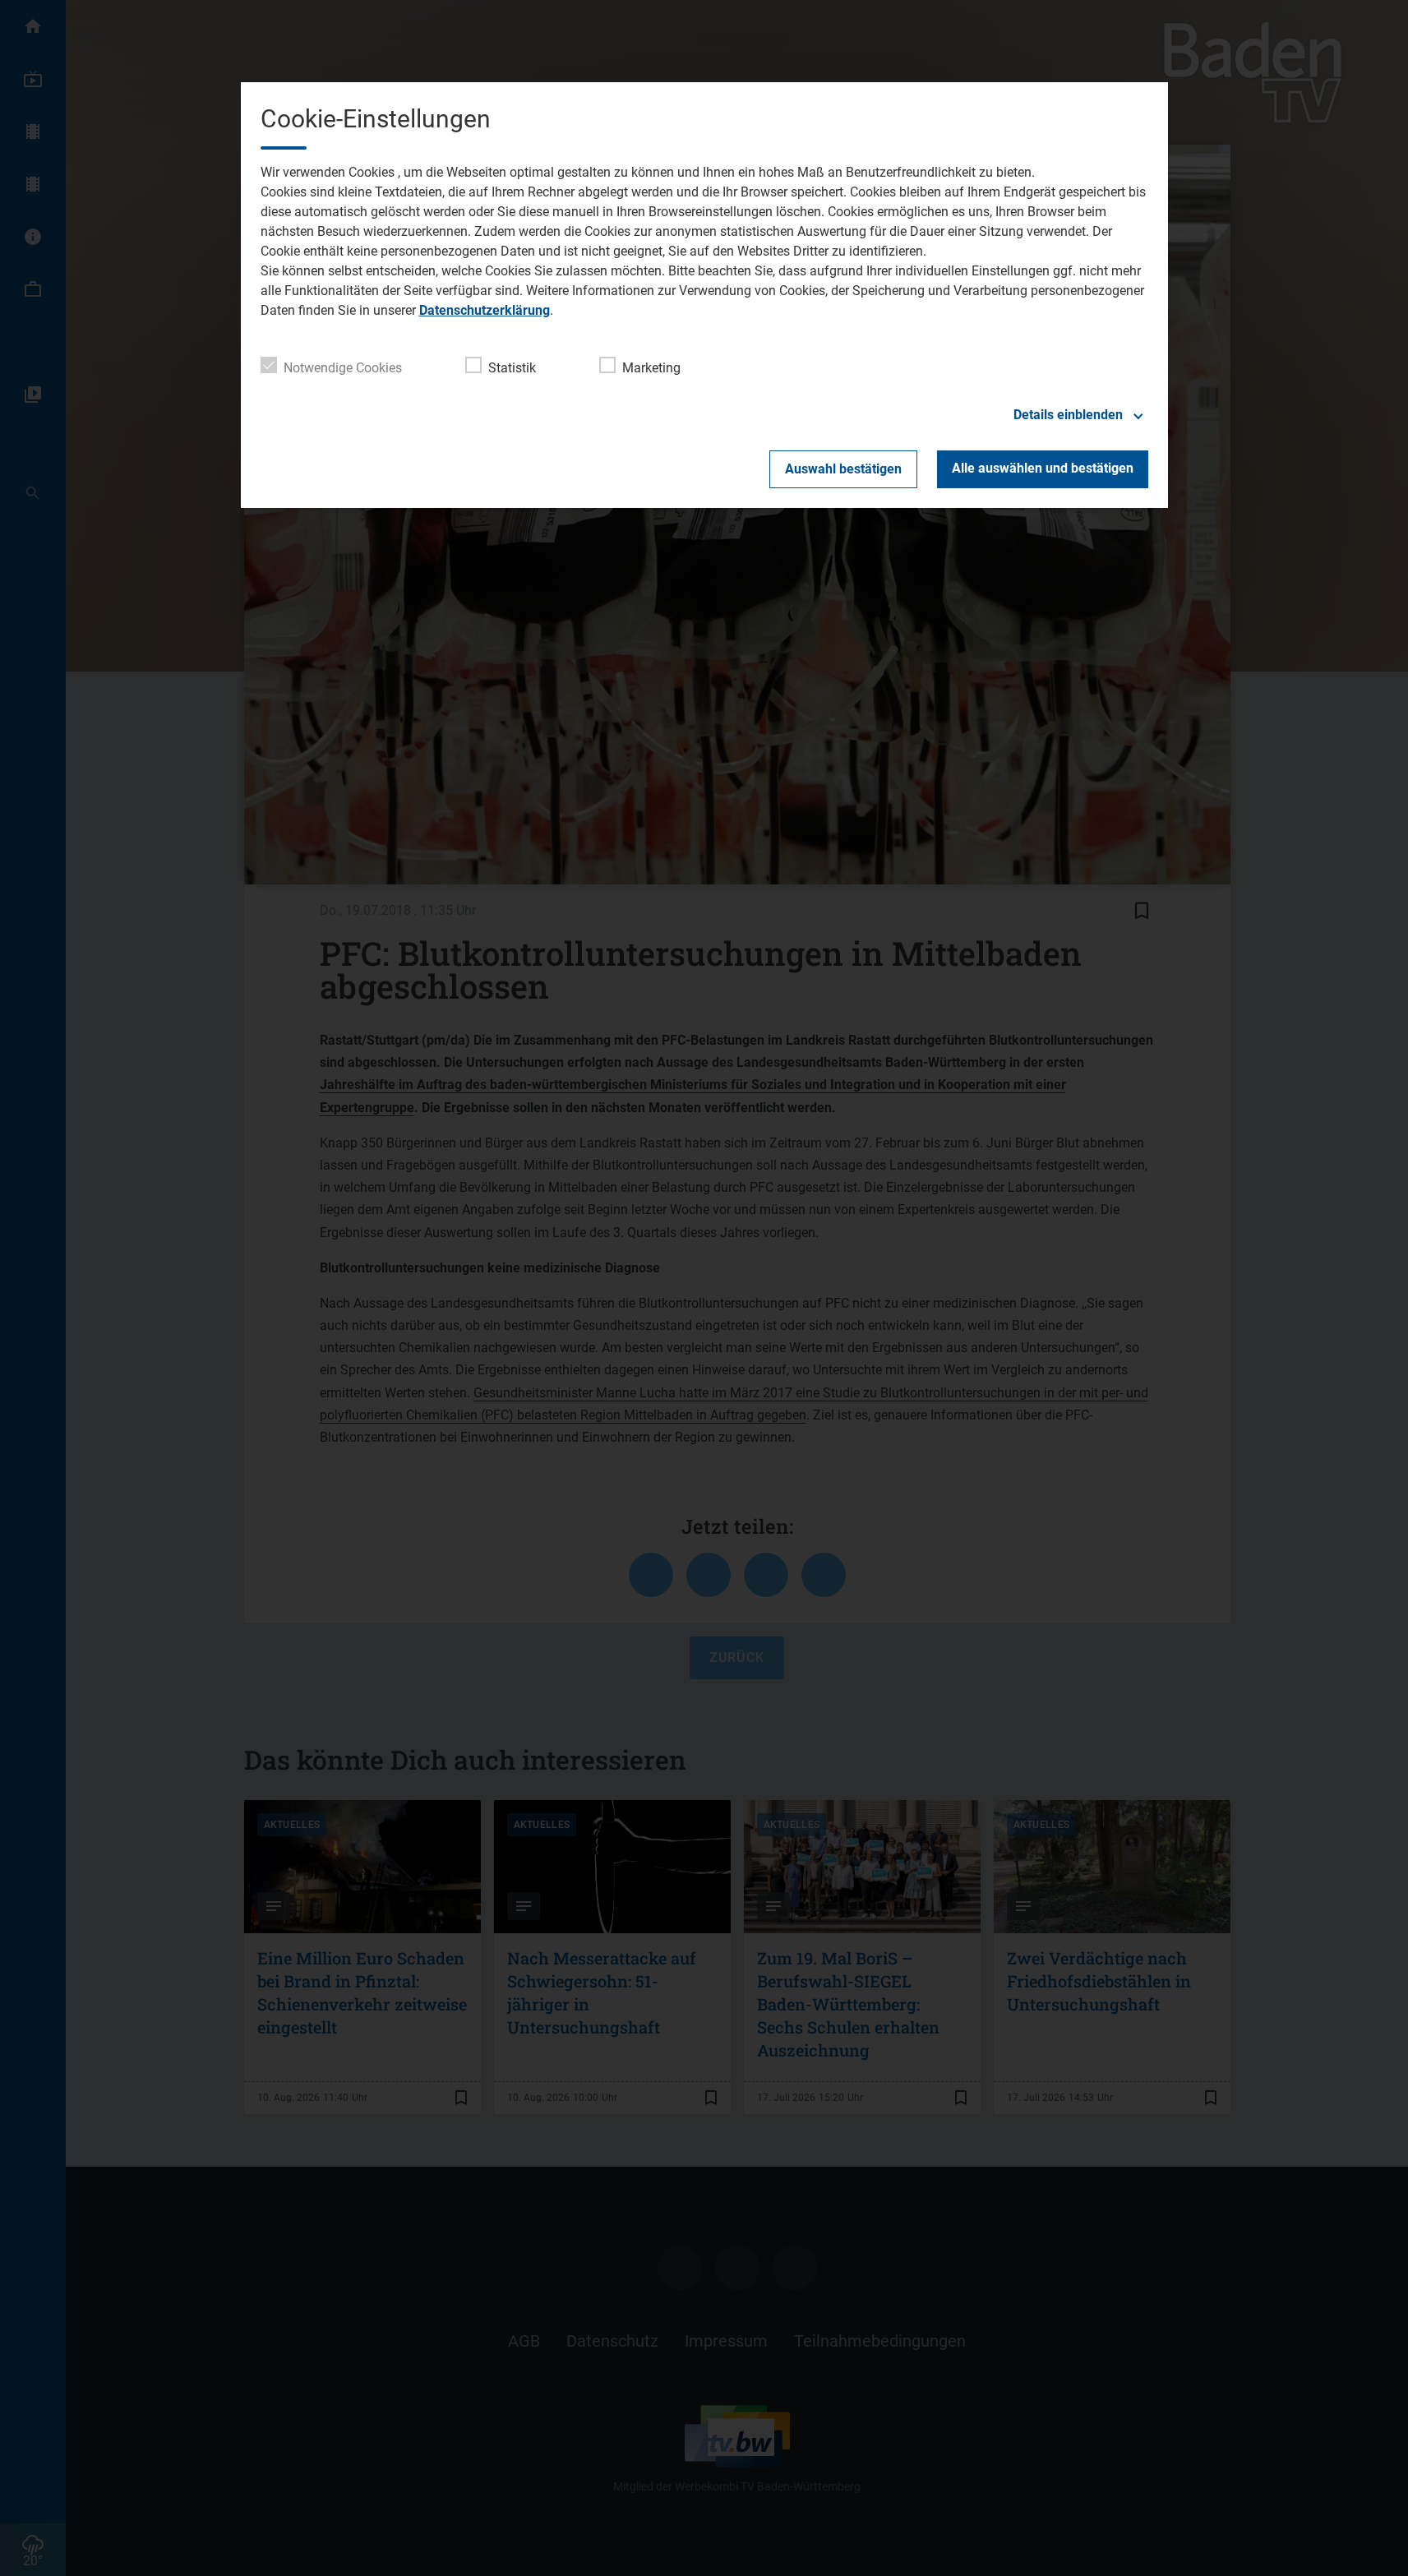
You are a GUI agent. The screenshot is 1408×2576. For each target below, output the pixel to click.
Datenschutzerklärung (485, 310)
